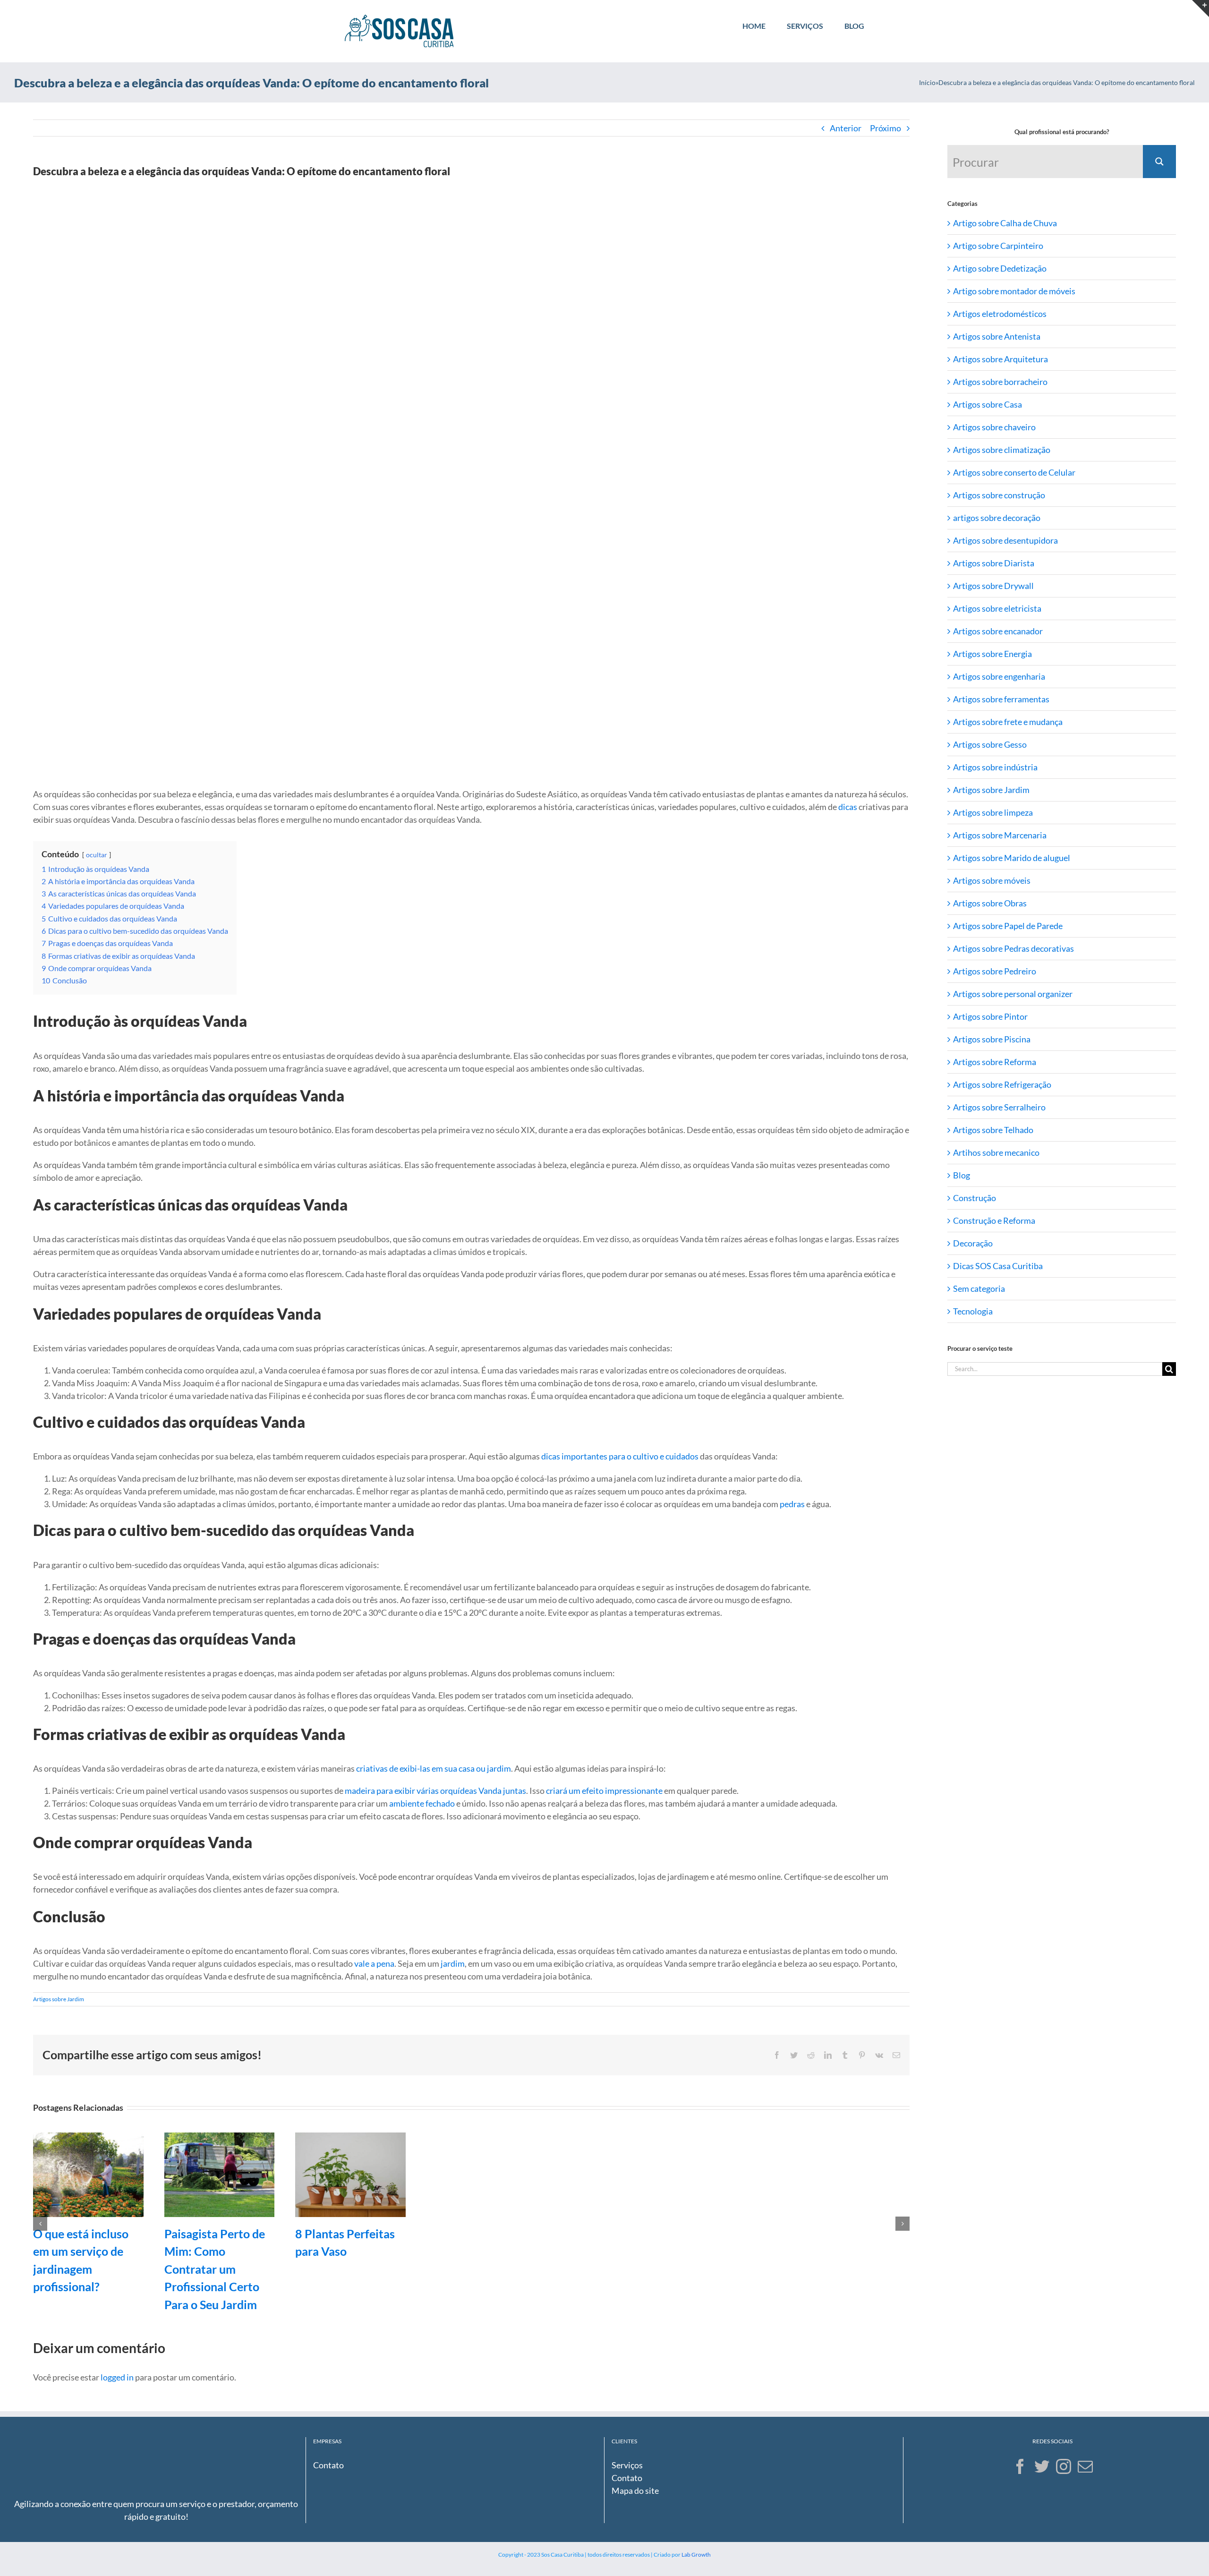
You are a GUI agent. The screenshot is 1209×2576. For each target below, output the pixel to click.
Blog (962, 1175)
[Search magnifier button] (1159, 162)
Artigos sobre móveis (992, 880)
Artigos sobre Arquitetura (1000, 359)
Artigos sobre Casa (988, 404)
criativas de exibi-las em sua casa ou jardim (434, 1768)
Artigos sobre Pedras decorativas (1013, 948)
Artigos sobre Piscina (992, 1039)
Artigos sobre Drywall (993, 586)
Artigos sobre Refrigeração (1002, 1084)
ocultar (97, 855)
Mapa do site (635, 2491)
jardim (453, 1963)
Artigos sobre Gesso (990, 744)
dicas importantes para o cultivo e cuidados (620, 1456)
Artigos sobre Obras (990, 903)
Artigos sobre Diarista (994, 563)
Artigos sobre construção (999, 495)
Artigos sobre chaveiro (994, 427)
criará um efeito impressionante (604, 1791)
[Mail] (1085, 2466)
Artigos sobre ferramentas (1001, 699)
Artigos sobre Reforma (995, 1062)
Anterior (846, 128)
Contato (328, 2465)
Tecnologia (973, 1311)
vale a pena (374, 1963)
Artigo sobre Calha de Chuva (1005, 223)
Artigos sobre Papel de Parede (1008, 926)
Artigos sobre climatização (1002, 450)
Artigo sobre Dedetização (1000, 268)
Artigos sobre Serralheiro (999, 1107)
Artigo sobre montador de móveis (1014, 291)
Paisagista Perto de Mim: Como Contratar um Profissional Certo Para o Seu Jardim (215, 2269)
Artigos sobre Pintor (990, 1016)
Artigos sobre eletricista (997, 608)
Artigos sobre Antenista (997, 336)
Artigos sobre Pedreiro (995, 971)
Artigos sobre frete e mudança (1008, 722)
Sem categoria (979, 1288)
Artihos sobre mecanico (996, 1152)
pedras (792, 1504)
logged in (117, 2377)
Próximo (885, 128)
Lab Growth (696, 2555)
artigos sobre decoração (997, 518)
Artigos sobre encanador (998, 631)
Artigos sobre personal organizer (1013, 994)
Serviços (627, 2465)
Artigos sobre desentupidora (1005, 540)
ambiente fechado (422, 1803)
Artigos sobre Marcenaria (1000, 835)
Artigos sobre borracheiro (1000, 382)
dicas (848, 807)
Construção (975, 1198)
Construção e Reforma (994, 1220)
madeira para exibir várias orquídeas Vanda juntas (435, 1791)
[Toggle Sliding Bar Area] (1200, 9)
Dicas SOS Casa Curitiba (998, 1266)
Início (927, 82)
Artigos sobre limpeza (993, 812)
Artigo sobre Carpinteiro (998, 246)
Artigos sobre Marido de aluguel (1012, 858)
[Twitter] (1042, 2466)
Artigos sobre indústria (995, 767)
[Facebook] (1020, 2466)
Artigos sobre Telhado (993, 1130)
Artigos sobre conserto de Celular (1014, 472)
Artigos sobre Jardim (59, 1999)
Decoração (973, 1243)
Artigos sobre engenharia (999, 676)
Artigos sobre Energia (992, 654)
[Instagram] (1064, 2466)
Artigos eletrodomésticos (1000, 314)
